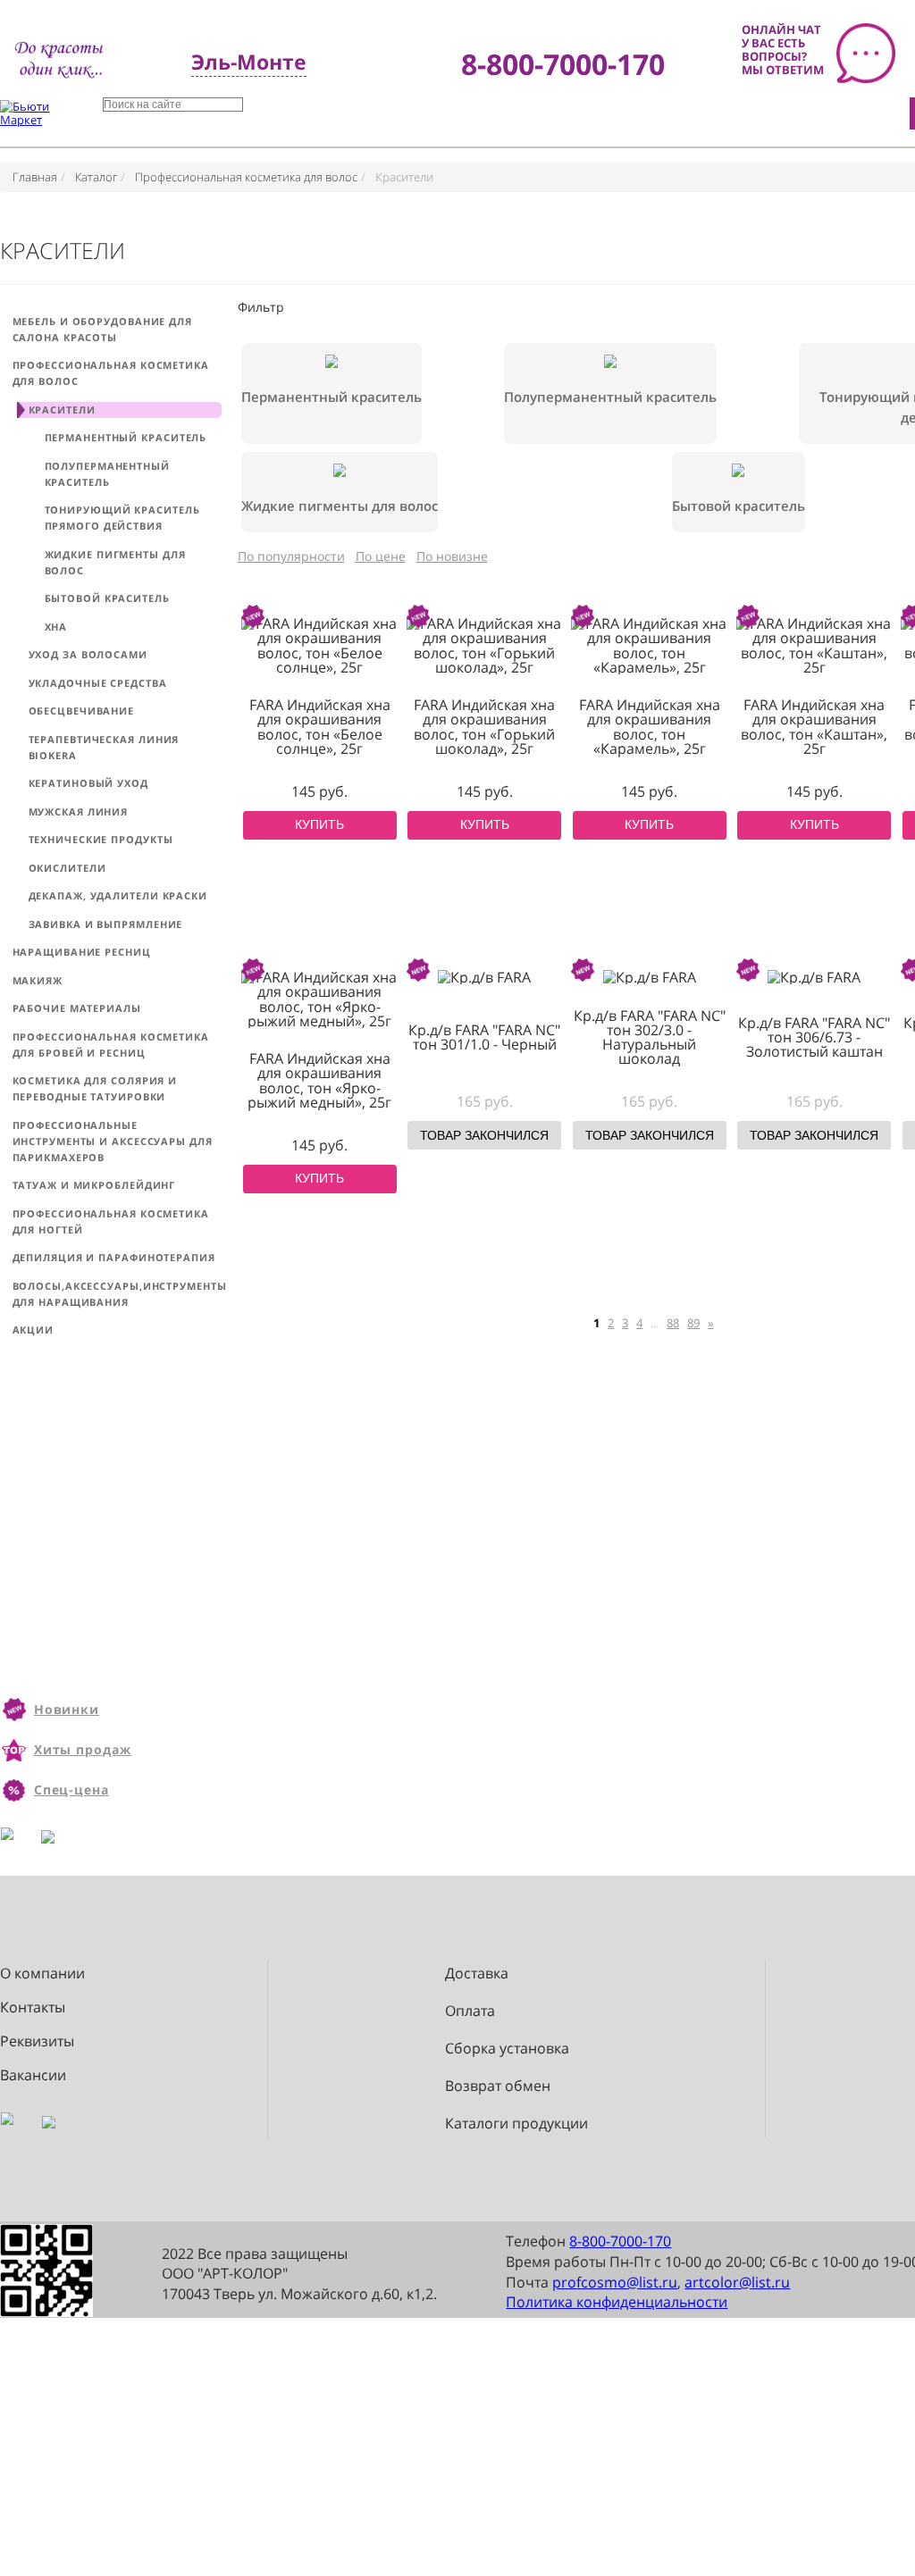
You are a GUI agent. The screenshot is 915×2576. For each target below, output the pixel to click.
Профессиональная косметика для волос (111, 373)
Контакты (33, 2007)
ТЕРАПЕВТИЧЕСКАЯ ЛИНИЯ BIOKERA (104, 747)
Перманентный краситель (126, 437)
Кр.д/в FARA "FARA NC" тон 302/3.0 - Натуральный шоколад (650, 1037)
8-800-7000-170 (620, 2241)
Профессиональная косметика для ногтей (111, 1221)
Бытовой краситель (107, 598)
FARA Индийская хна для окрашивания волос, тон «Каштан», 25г (814, 727)
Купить (319, 825)
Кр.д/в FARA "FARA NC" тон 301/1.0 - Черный (484, 1037)
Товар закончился (484, 1136)
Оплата (470, 2011)
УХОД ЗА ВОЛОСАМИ (88, 654)
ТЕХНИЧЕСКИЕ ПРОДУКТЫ (101, 839)
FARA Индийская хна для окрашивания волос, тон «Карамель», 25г (650, 727)
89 (693, 1323)
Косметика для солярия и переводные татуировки (95, 1088)
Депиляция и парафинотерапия (114, 1257)
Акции (34, 1330)
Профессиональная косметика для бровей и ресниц (111, 1045)
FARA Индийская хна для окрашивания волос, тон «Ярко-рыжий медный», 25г (319, 1080)
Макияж (38, 980)
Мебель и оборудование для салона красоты (103, 329)
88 (673, 1323)
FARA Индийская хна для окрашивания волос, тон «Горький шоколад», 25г (484, 727)
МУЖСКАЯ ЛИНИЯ (79, 811)
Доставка (477, 1974)
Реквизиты (37, 2041)
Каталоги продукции (516, 2124)
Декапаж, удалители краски (118, 895)
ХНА (56, 627)
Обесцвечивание (82, 711)
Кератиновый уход (88, 783)
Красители (62, 410)
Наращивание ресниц (82, 952)
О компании (42, 1974)
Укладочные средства (98, 683)
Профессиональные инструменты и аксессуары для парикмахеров (113, 1141)
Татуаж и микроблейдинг (94, 1185)
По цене (381, 556)
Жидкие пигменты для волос (115, 562)
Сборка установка (507, 2049)
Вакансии (33, 2075)
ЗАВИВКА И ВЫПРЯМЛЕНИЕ (106, 924)
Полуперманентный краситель (107, 474)
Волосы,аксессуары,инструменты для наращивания (117, 1294)
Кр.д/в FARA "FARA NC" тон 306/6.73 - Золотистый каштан (814, 1037)
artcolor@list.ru (737, 2282)
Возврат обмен (498, 2086)
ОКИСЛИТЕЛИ (67, 868)
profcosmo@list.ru (615, 2282)
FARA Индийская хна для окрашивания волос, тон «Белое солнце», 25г (320, 727)
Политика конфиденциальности (617, 2302)
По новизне (452, 556)
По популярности (291, 556)
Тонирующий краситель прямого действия (122, 518)
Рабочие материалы (77, 1008)
